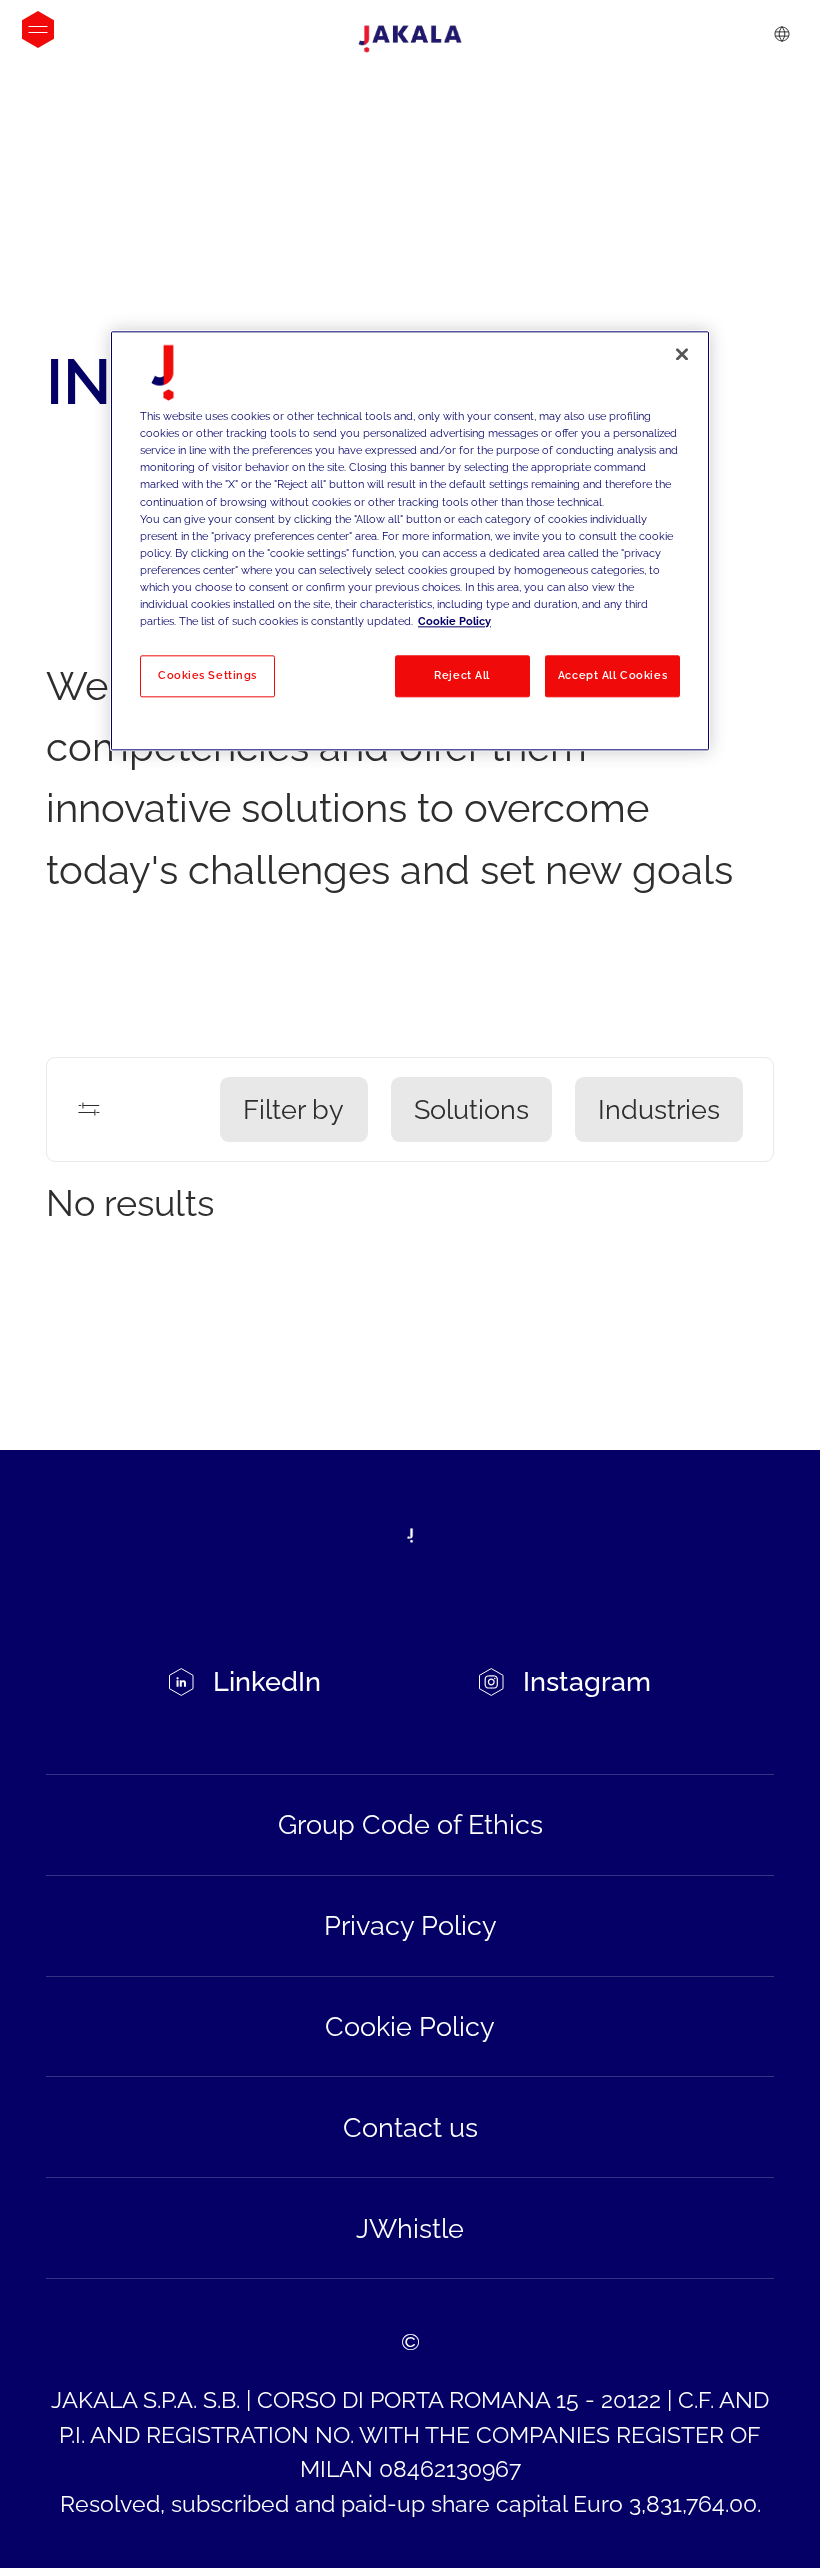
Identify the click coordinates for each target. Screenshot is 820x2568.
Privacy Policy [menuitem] (410, 1925)
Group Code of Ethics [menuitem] (410, 1824)
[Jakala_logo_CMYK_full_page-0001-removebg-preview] (410, 39)
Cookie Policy (454, 621)
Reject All (462, 675)
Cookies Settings (207, 675)
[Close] (682, 355)
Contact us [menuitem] (410, 2127)
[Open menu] (38, 29)
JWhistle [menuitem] (410, 2228)
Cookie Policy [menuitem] (410, 2026)
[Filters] (89, 1109)
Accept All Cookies (612, 675)
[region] (410, 541)
